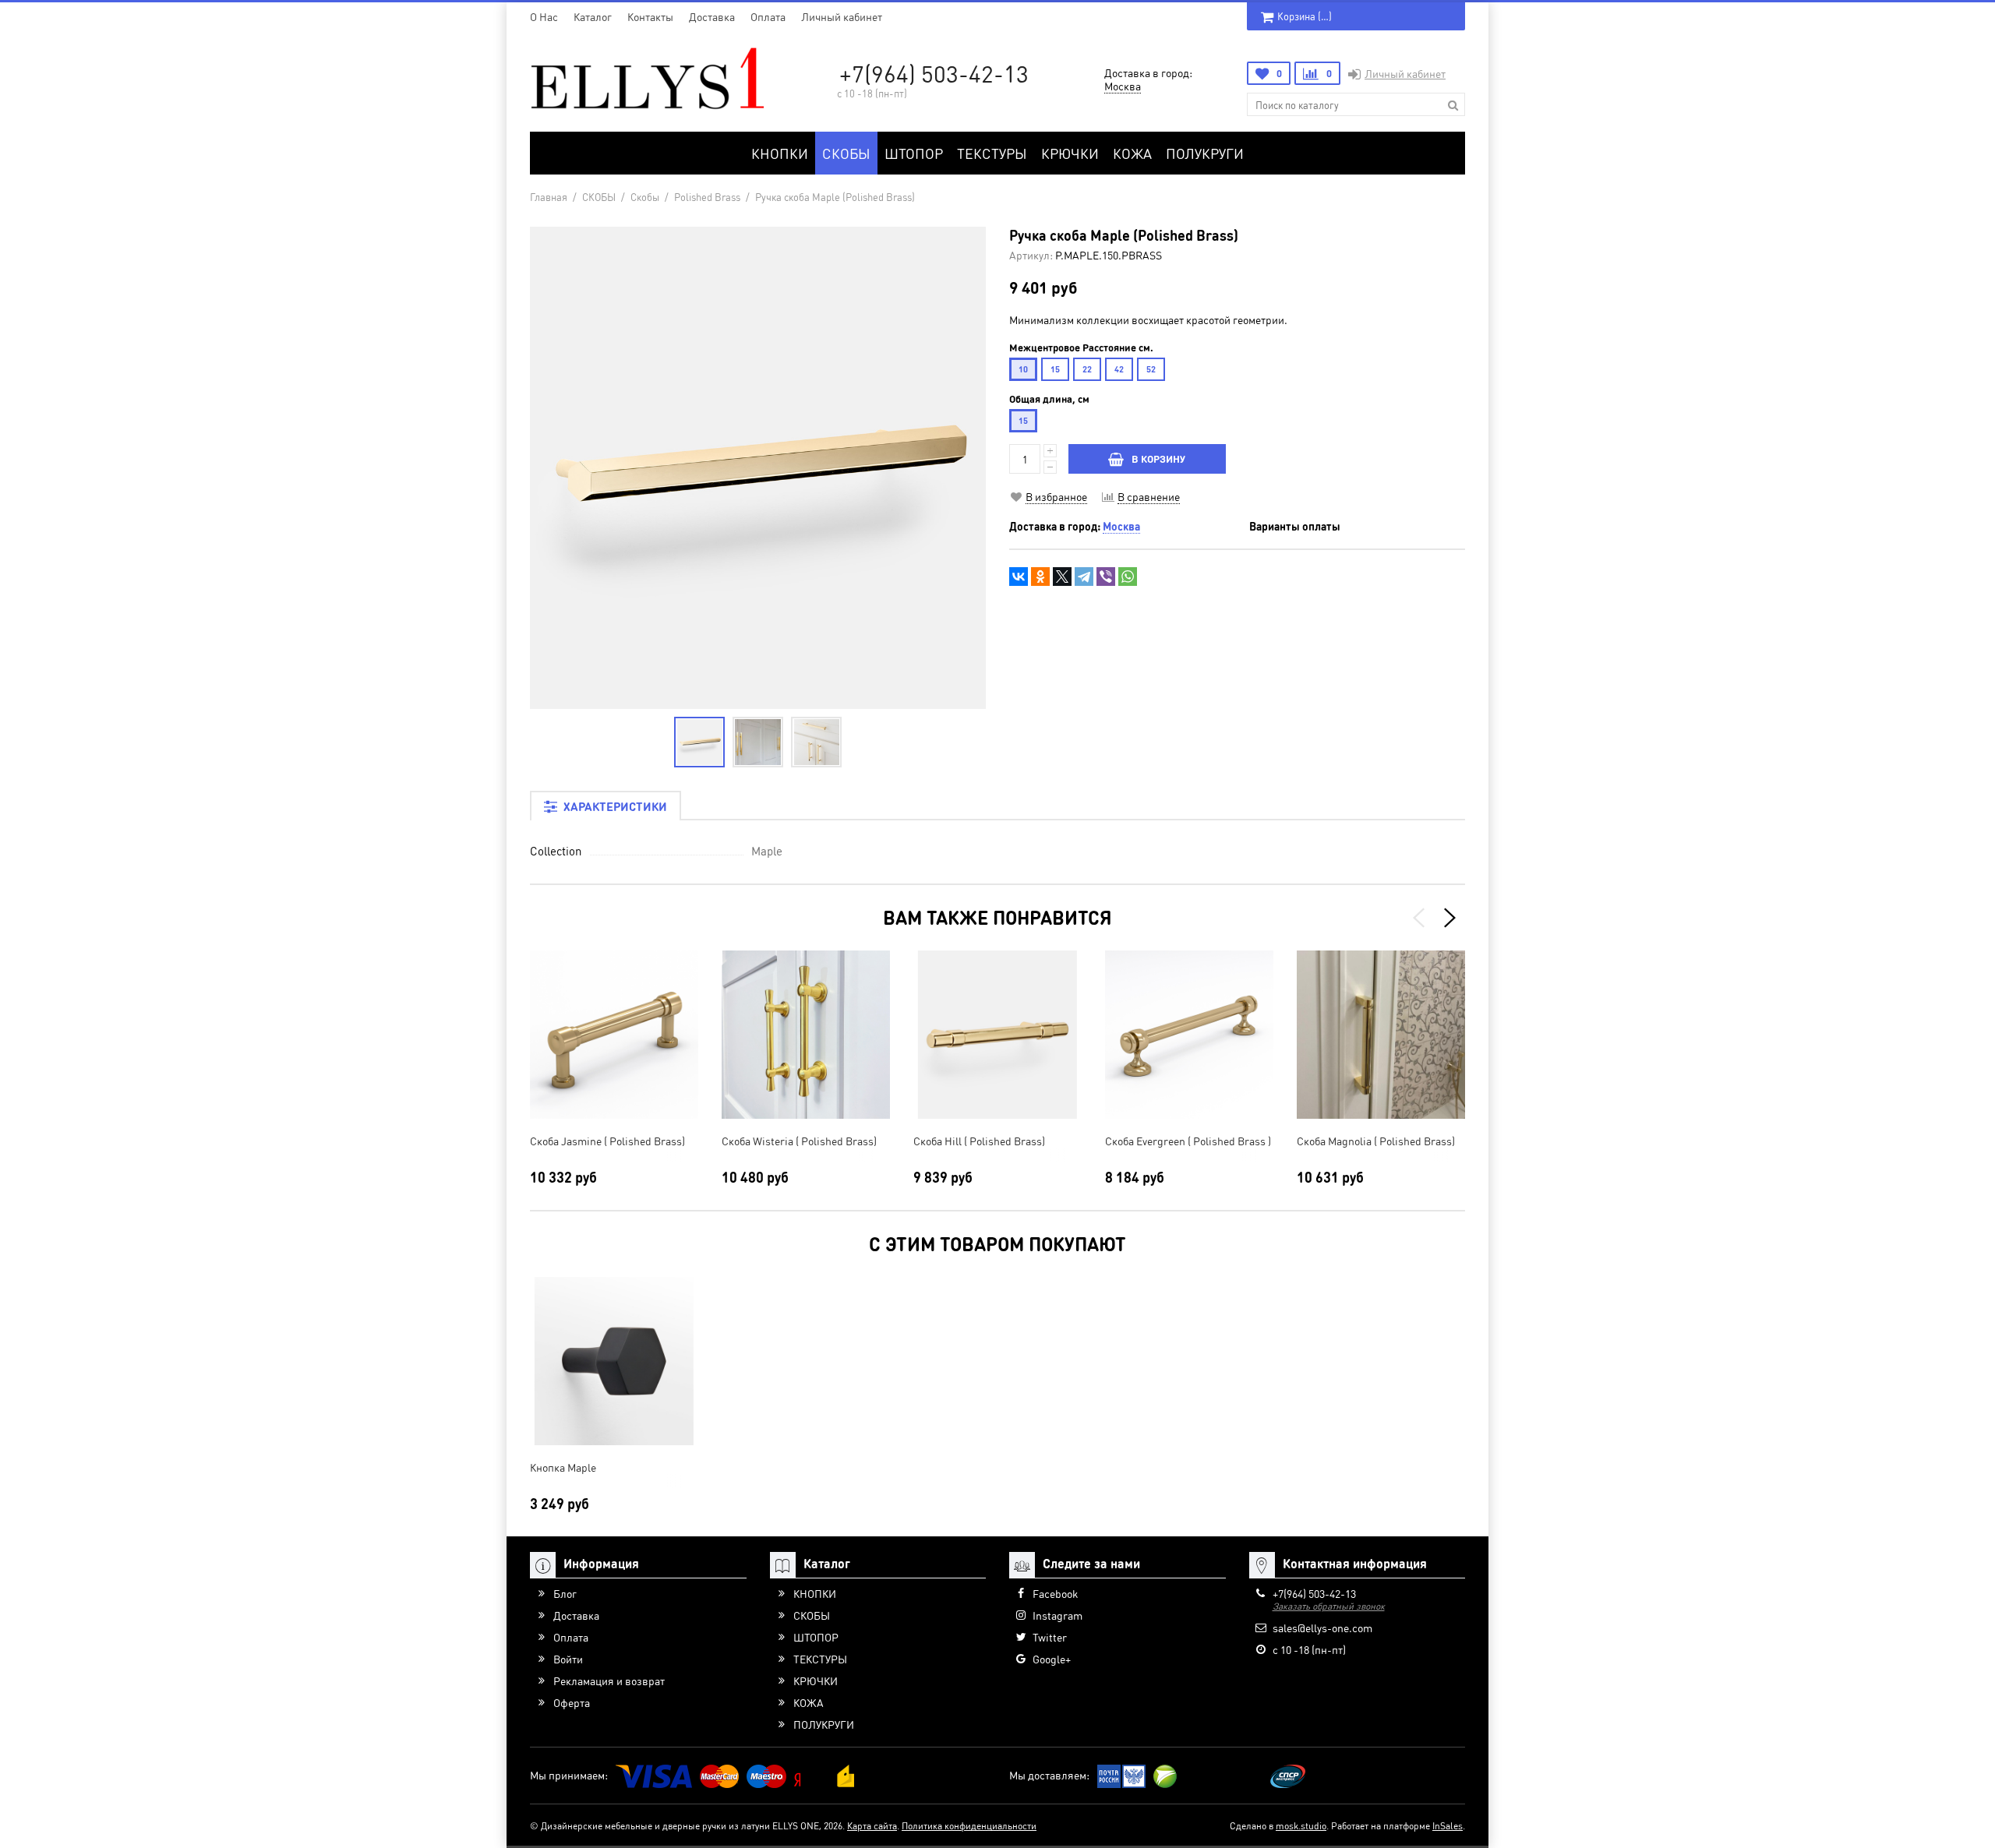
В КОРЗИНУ (1158, 458)
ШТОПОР (914, 153)
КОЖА (1132, 153)
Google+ (1052, 1659)
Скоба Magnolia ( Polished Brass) (1376, 1141)
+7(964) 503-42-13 (934, 73)
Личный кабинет (842, 16)
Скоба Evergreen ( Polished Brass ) (1188, 1141)
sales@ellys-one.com (1322, 1628)
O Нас (544, 16)
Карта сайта (872, 1826)
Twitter (1050, 1637)
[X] (1062, 577)
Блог (565, 1593)
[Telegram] (1084, 577)
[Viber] (1106, 577)
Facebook (1055, 1593)
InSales (1448, 1826)
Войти (568, 1659)
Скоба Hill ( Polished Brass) (979, 1141)
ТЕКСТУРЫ (992, 153)
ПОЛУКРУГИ (1205, 153)
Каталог (593, 16)
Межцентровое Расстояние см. (1081, 347)
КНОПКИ (780, 153)
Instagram (1058, 1615)
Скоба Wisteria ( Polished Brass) (799, 1141)
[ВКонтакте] (1019, 577)
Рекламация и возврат (609, 1680)
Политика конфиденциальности (969, 1826)
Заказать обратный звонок (1329, 1606)
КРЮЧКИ (1070, 153)
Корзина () (1305, 16)
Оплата (768, 16)
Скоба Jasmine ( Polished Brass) (607, 1141)
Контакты (650, 16)
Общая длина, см (1049, 399)
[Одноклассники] (1040, 577)
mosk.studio (1301, 1826)
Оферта (572, 1702)
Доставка (712, 16)
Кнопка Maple (563, 1467)
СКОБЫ (846, 153)
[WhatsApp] (1128, 577)
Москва (1123, 86)
